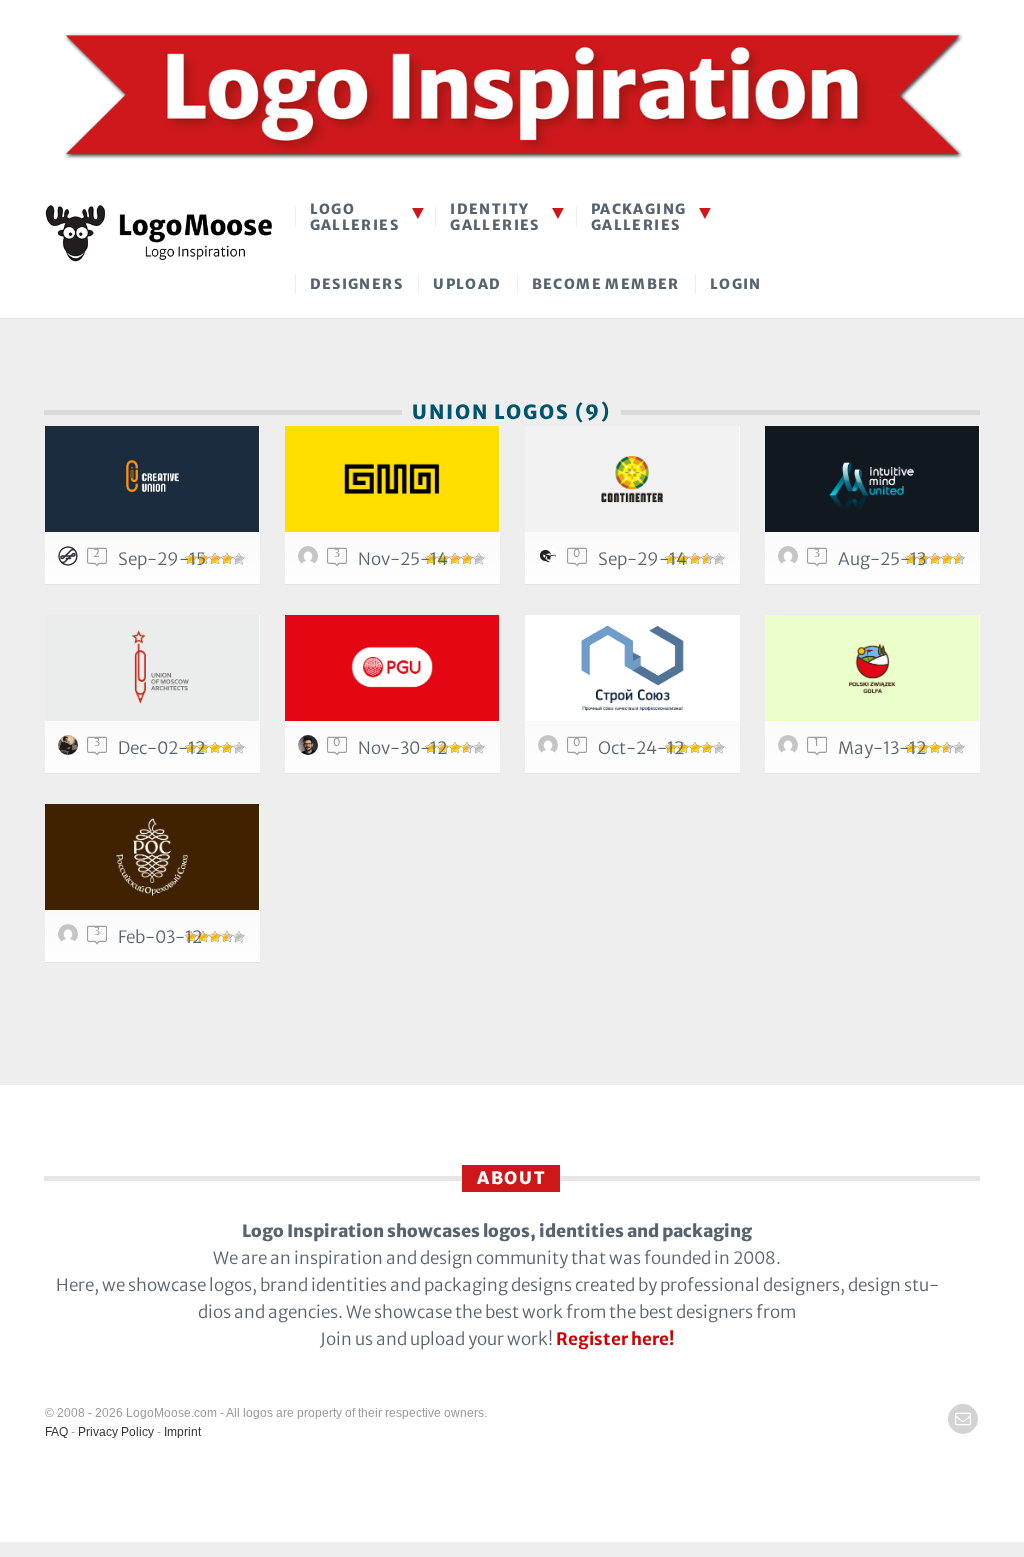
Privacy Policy (116, 1432)
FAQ (56, 1432)
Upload (467, 284)
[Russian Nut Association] (152, 857)
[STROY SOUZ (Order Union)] (632, 668)
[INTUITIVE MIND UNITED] (872, 479)
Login (736, 284)
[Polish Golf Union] (392, 668)
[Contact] (963, 1419)
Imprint (182, 1432)
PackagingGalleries (639, 216)
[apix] (311, 750)
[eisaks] (551, 561)
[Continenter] (632, 479)
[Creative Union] (152, 479)
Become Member (606, 284)
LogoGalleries (355, 216)
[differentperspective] (791, 750)
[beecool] (551, 750)
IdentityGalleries (495, 216)
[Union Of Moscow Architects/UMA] (152, 668)
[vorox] (71, 939)
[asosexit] (311, 561)
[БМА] (392, 479)
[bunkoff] (71, 750)
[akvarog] (791, 561)
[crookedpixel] (71, 561)
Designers (357, 284)
